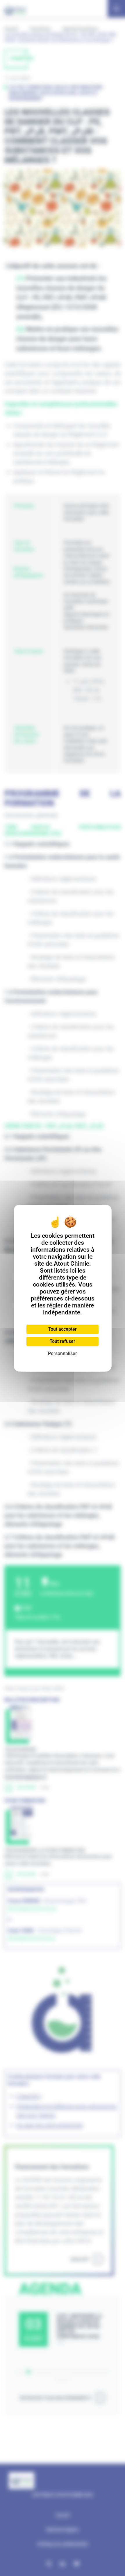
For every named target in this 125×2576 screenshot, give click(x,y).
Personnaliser (63, 1353)
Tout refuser (63, 1341)
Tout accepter (63, 1329)
